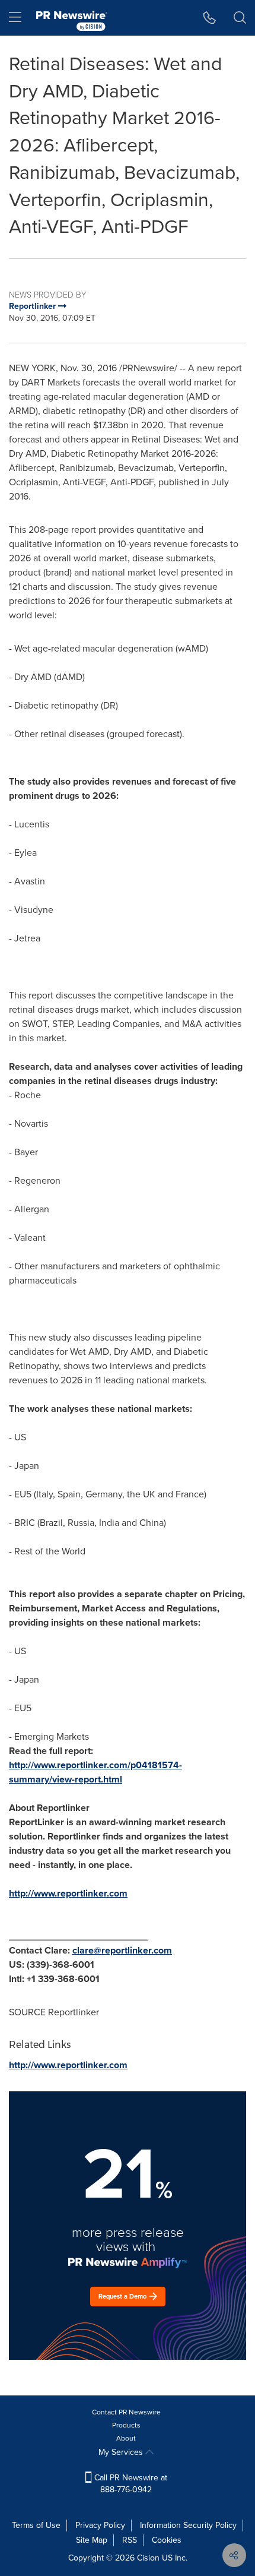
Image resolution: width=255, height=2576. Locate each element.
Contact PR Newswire (126, 2412)
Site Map (92, 2540)
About (126, 2438)
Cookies (167, 2540)
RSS (130, 2540)
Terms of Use (36, 2525)
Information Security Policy (188, 2525)
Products (126, 2425)
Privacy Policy (100, 2525)
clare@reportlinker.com (122, 1950)
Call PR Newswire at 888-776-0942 (130, 2484)
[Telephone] (210, 18)
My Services (122, 2452)
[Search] (240, 18)
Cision (148, 2558)
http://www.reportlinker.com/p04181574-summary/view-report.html (95, 1772)
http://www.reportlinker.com (68, 1893)
